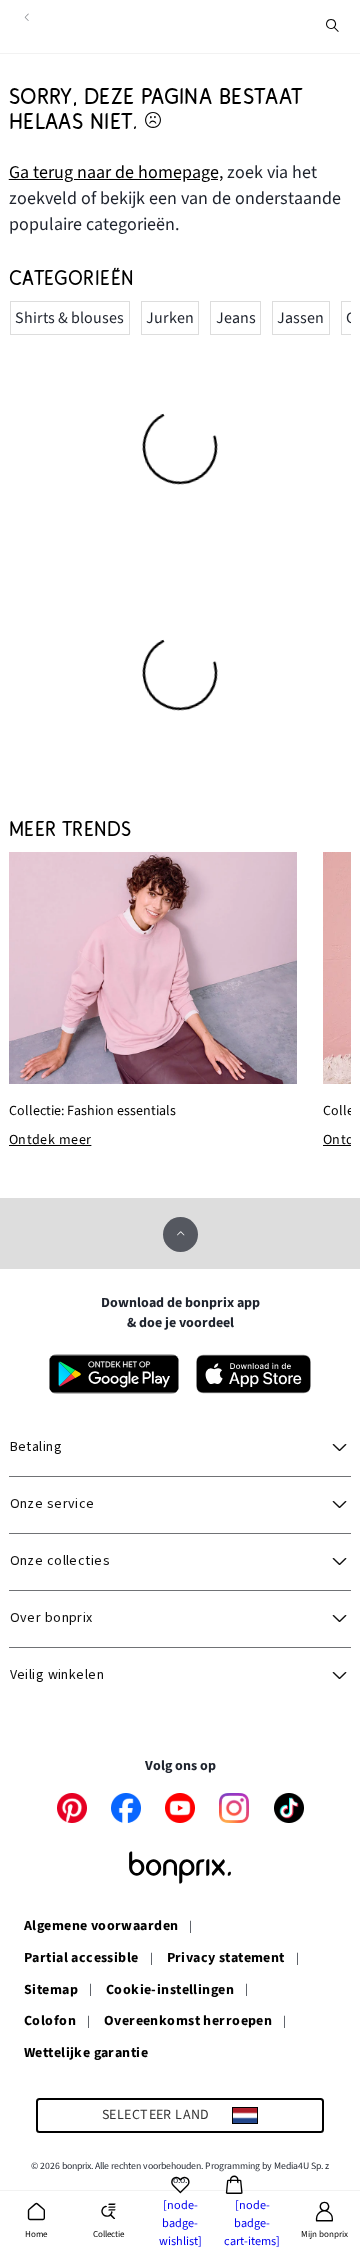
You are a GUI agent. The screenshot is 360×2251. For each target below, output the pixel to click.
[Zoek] (333, 26)
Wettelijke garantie (86, 2054)
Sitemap (51, 1991)
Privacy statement (226, 1959)
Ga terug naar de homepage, (116, 172)
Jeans (236, 318)
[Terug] (26, 17)
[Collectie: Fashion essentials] (153, 968)
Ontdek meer (50, 1141)
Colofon (50, 2022)
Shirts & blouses (69, 318)
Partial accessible (81, 1959)
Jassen (300, 318)
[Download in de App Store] (253, 1374)
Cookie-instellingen (170, 1991)
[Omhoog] (180, 1234)
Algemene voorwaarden (101, 1927)
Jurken (170, 318)
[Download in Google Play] (114, 1374)
